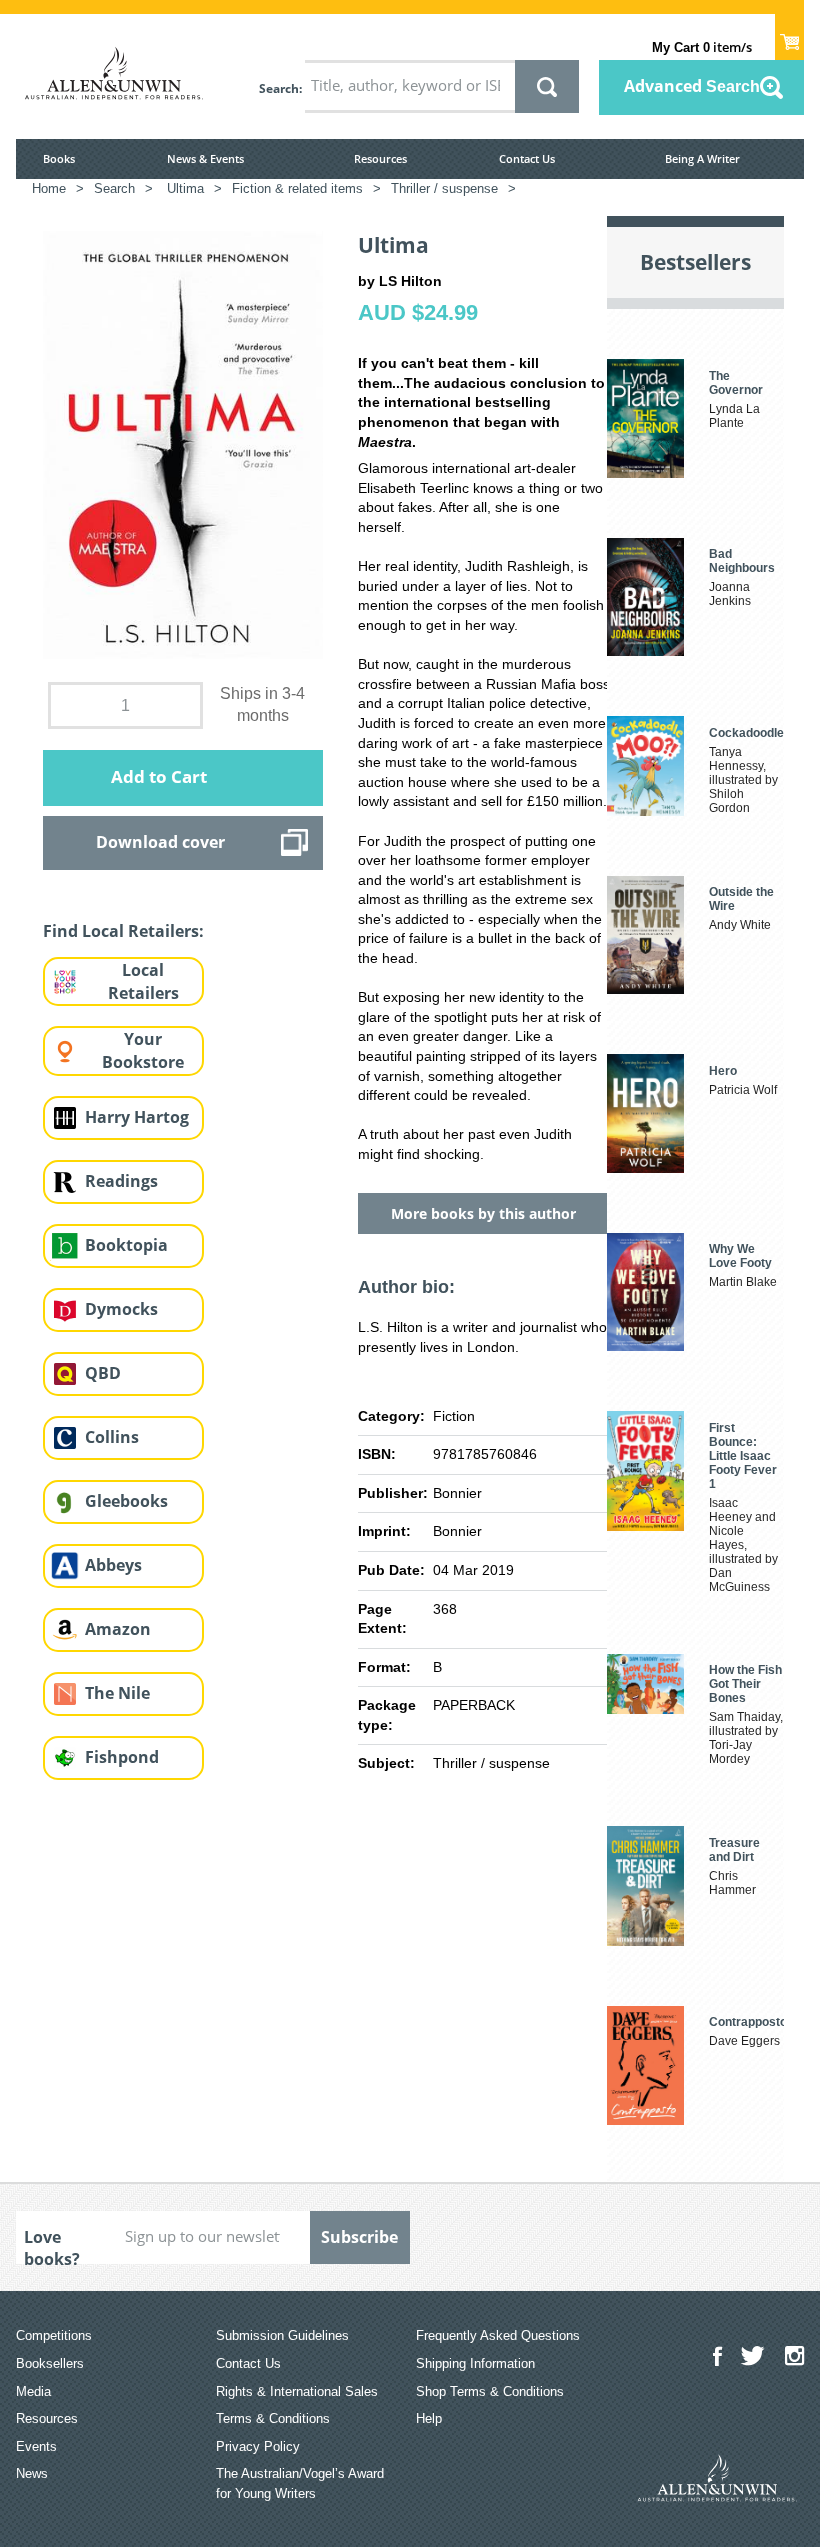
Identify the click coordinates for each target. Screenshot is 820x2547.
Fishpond (122, 1757)
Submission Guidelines (282, 2335)
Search (279, 88)
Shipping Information (475, 2363)
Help (429, 2418)
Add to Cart (159, 776)
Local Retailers (143, 981)
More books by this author (483, 1213)
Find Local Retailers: (123, 931)
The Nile (117, 1693)
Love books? (52, 2245)
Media (33, 2391)
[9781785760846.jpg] (183, 443)
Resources (380, 158)
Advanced (692, 86)
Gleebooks (126, 1501)
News (32, 2473)
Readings (121, 1181)
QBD (103, 1373)
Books (59, 158)
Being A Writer (702, 158)
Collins (112, 1437)
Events (36, 2446)
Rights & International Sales (297, 2391)
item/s (702, 47)
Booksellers (50, 2363)
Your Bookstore (143, 1050)
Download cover (160, 842)
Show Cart (789, 36)
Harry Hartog (137, 1117)
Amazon (118, 1629)
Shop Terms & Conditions (490, 2391)
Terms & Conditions (273, 2418)
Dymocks (121, 1309)
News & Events (205, 158)
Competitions (54, 2335)
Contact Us (527, 158)
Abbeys (113, 1565)
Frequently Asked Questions (498, 2335)
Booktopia (126, 1245)
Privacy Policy (258, 2446)
